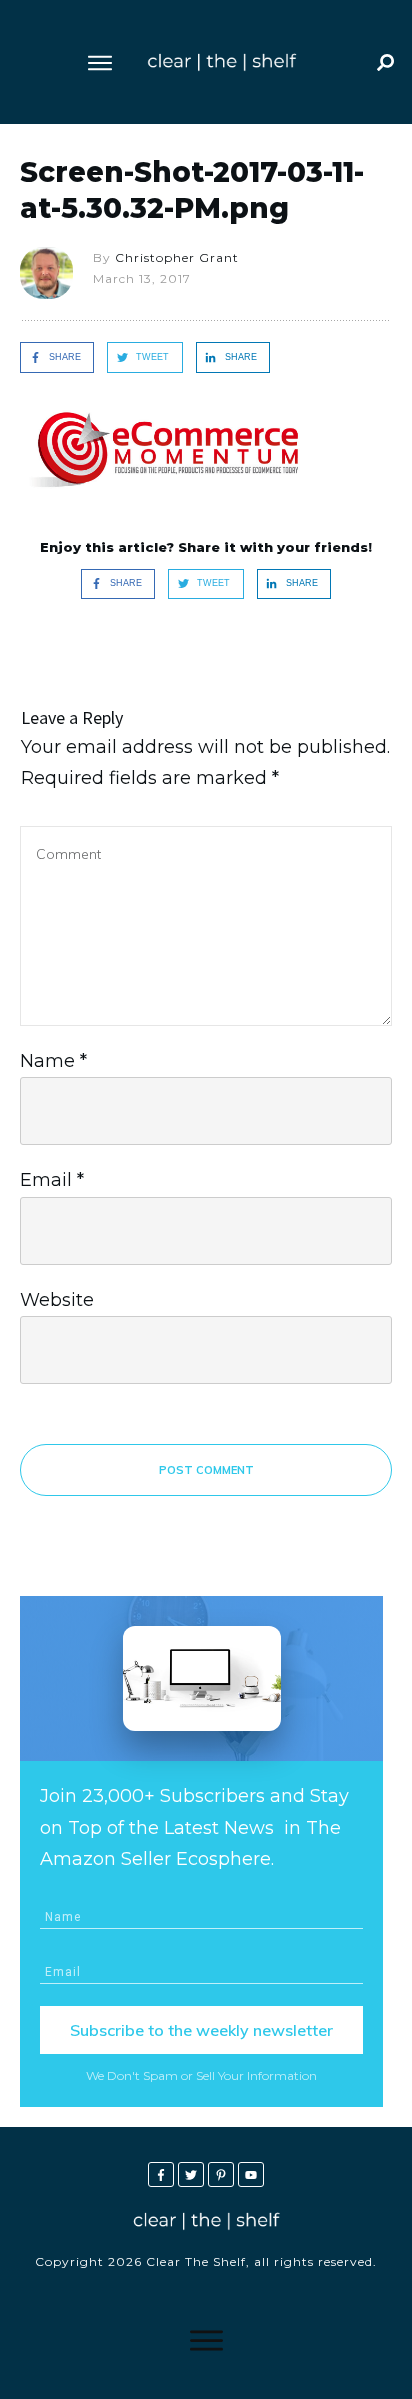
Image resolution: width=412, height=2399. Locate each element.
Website (57, 1300)
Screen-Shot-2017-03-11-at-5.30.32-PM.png (192, 190)
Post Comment (206, 1470)
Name (53, 1061)
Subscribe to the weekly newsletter (201, 2030)
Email (52, 1180)
